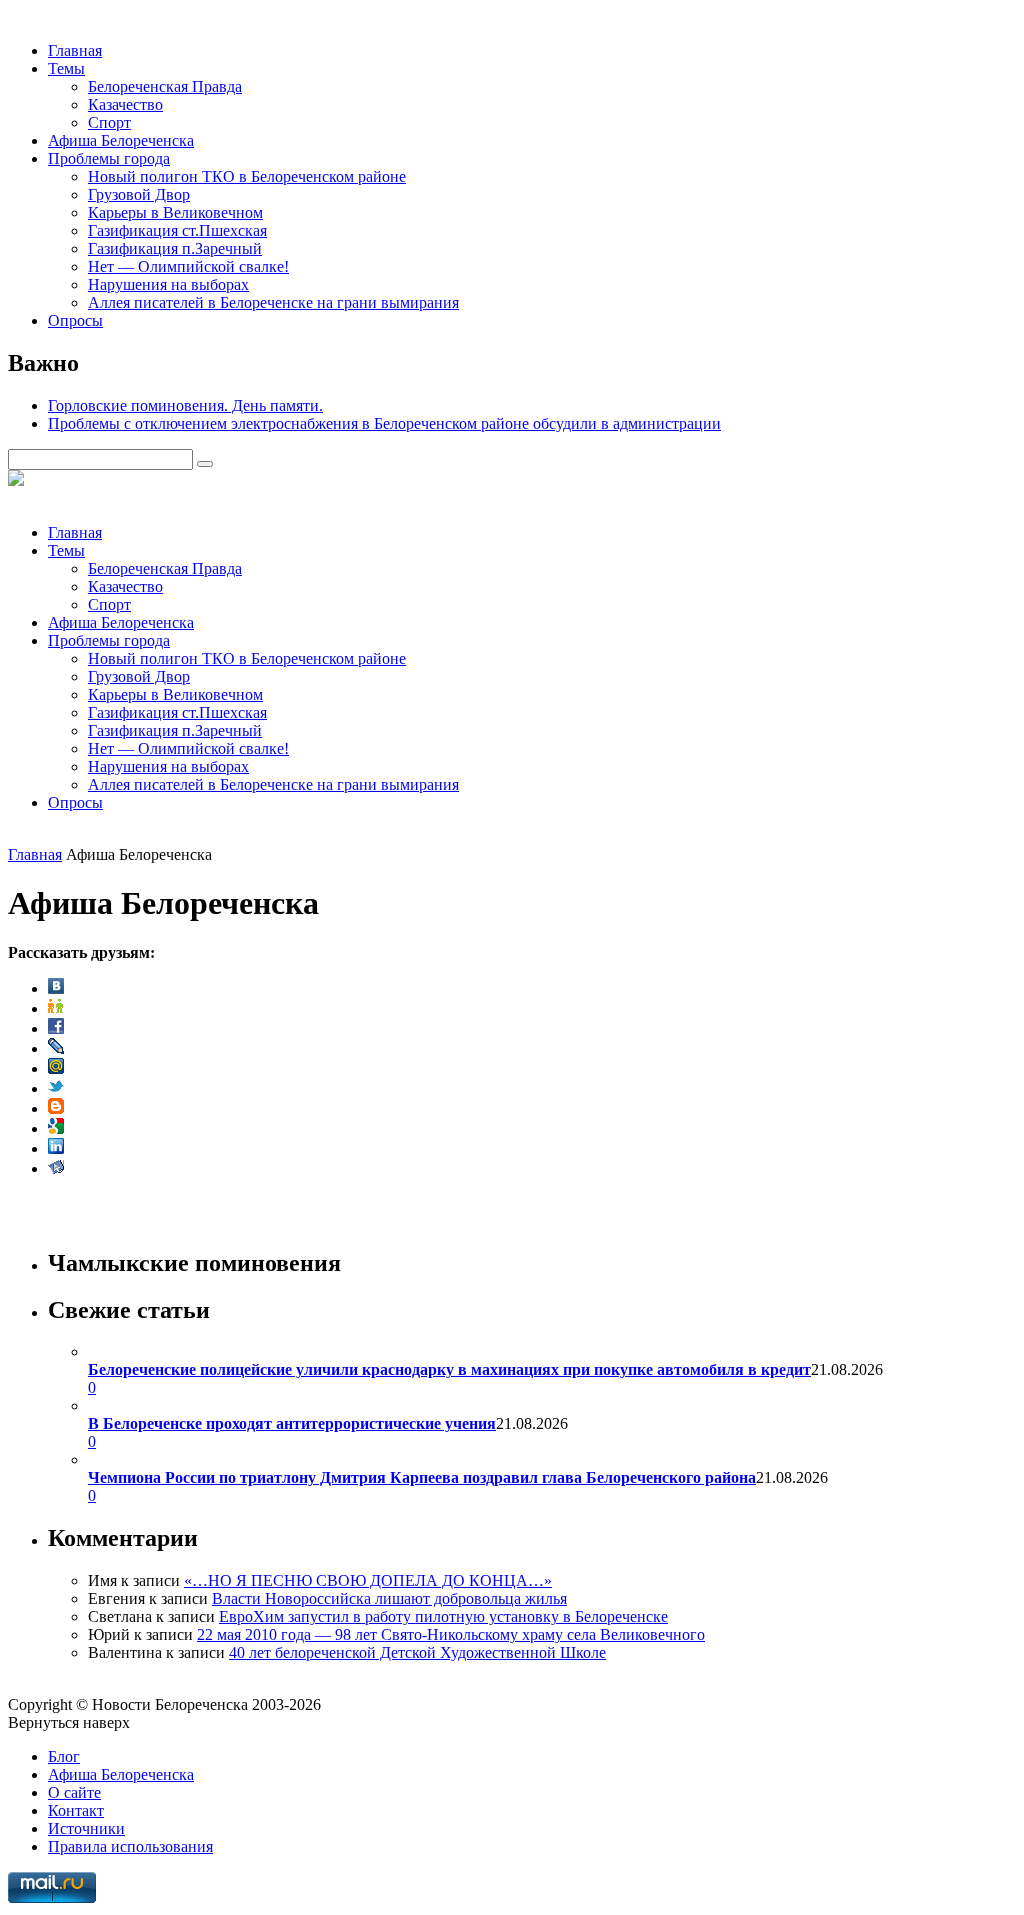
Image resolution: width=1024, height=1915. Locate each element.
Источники (86, 1828)
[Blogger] (56, 1108)
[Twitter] (56, 1088)
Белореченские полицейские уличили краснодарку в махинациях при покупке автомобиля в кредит (449, 1369)
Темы (66, 68)
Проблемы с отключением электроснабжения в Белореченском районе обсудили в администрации (384, 423)
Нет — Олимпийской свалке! (188, 266)
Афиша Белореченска (121, 140)
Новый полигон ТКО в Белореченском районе (247, 176)
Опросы (75, 320)
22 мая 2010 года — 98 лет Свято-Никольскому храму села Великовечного (451, 1634)
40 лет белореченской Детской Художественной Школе (417, 1652)
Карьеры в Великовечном (175, 212)
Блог (64, 1756)
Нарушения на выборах (168, 284)
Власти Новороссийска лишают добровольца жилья (389, 1598)
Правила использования (130, 1846)
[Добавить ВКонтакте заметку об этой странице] (56, 988)
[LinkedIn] (56, 1148)
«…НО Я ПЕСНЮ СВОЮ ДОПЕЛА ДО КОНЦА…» (368, 1580)
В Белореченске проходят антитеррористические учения (292, 1423)
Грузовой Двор (139, 194)
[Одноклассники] (56, 1008)
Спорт (109, 122)
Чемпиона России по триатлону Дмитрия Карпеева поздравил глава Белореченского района (422, 1477)
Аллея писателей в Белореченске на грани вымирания (273, 302)
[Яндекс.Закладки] (56, 1168)
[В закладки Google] (56, 1128)
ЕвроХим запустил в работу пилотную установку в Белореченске (443, 1616)
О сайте (74, 1792)
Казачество (125, 104)
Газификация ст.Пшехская (177, 230)
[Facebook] (56, 1028)
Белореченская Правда (165, 86)
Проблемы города (109, 158)
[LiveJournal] (56, 1048)
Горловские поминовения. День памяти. (185, 405)
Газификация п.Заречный (175, 248)
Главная (75, 50)
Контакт (76, 1810)
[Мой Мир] (56, 1068)
